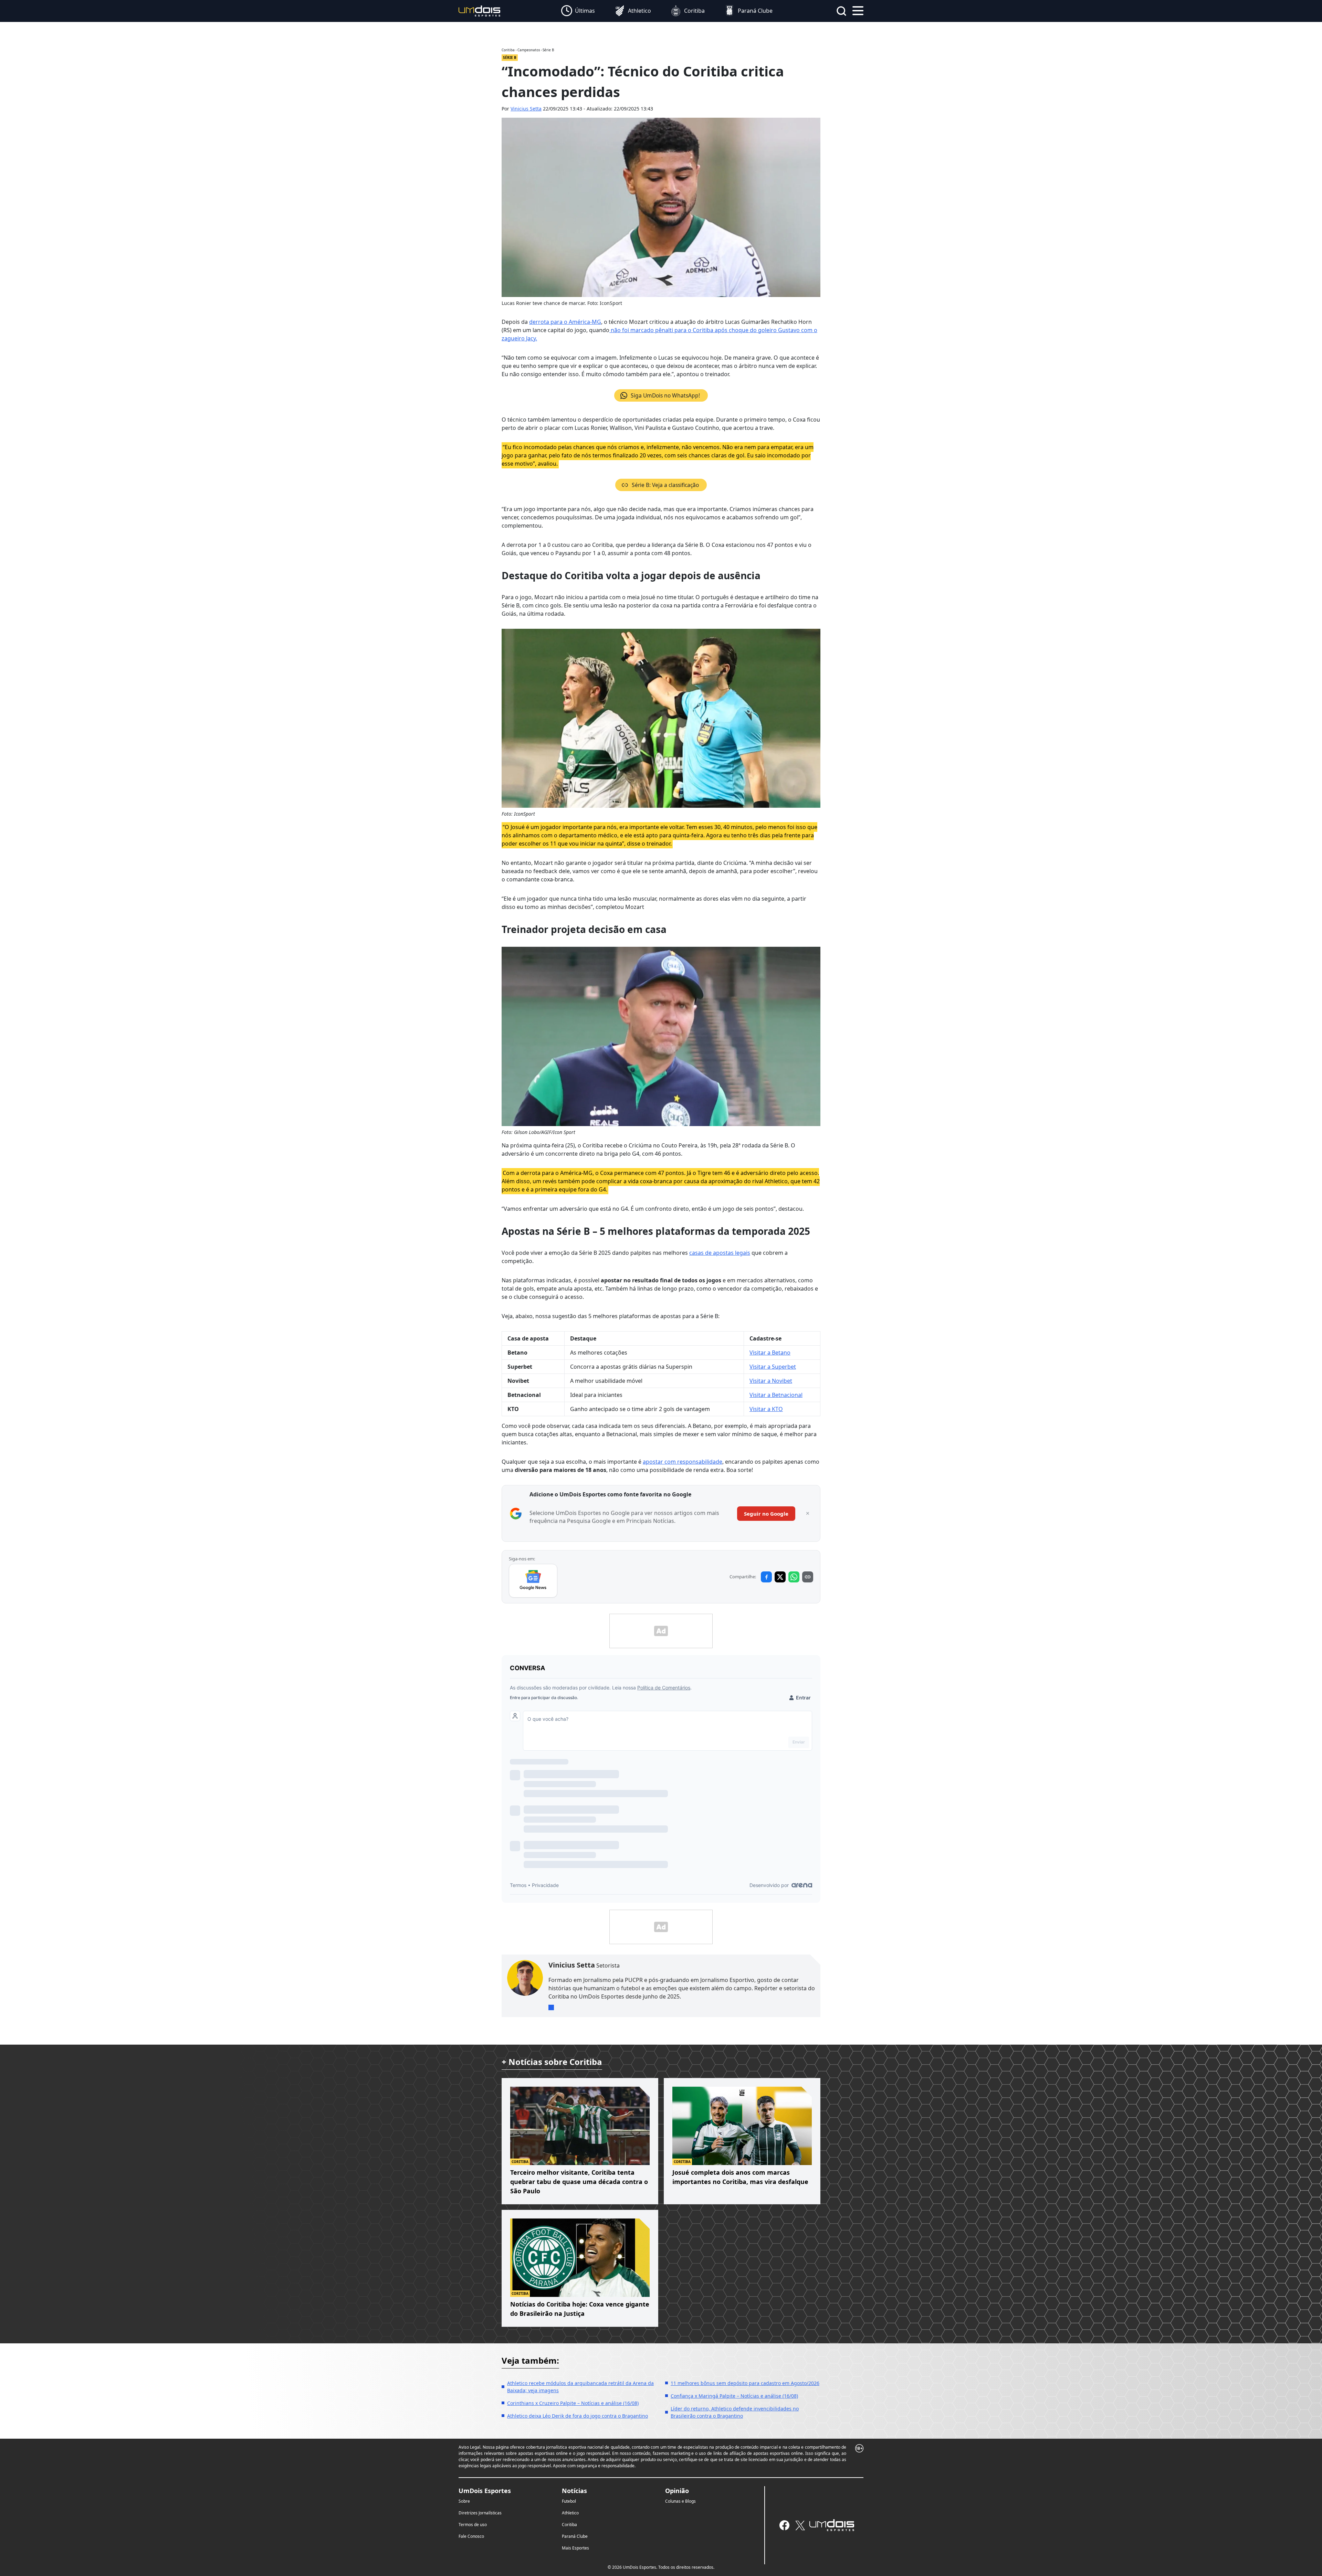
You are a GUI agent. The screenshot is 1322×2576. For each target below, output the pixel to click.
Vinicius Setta (526, 109)
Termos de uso (473, 2525)
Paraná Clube (575, 2536)
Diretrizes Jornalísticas (480, 2513)
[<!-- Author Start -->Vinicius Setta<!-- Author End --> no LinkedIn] (551, 2007)
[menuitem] (578, 11)
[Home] (480, 10)
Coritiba (569, 2525)
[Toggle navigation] (858, 10)
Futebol (569, 2501)
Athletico (570, 2513)
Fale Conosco (471, 2536)
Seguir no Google (766, 1514)
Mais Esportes (575, 2548)
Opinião (677, 2491)
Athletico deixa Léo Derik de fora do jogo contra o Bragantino (578, 2416)
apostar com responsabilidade (683, 1462)
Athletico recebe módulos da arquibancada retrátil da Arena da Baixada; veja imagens (580, 2387)
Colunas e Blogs (680, 2501)
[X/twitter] (800, 2525)
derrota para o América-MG (565, 322)
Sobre (464, 2501)
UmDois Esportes (485, 2491)
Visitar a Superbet (773, 1367)
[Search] (841, 11)
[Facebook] (784, 2525)
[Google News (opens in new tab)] (533, 1581)
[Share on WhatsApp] (794, 1577)
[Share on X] (780, 1577)
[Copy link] (808, 1577)
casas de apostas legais (720, 1253)
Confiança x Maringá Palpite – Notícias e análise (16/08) (734, 2396)
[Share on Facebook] (766, 1577)
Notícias (574, 2491)
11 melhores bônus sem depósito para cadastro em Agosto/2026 (745, 2383)
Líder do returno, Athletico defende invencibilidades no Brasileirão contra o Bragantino (735, 2412)
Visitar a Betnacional (776, 1395)
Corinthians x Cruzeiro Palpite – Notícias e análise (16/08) (573, 2403)
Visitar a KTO (766, 1409)
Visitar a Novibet (771, 1381)
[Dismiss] (808, 1514)
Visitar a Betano (770, 1353)
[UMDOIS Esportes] (832, 2525)
